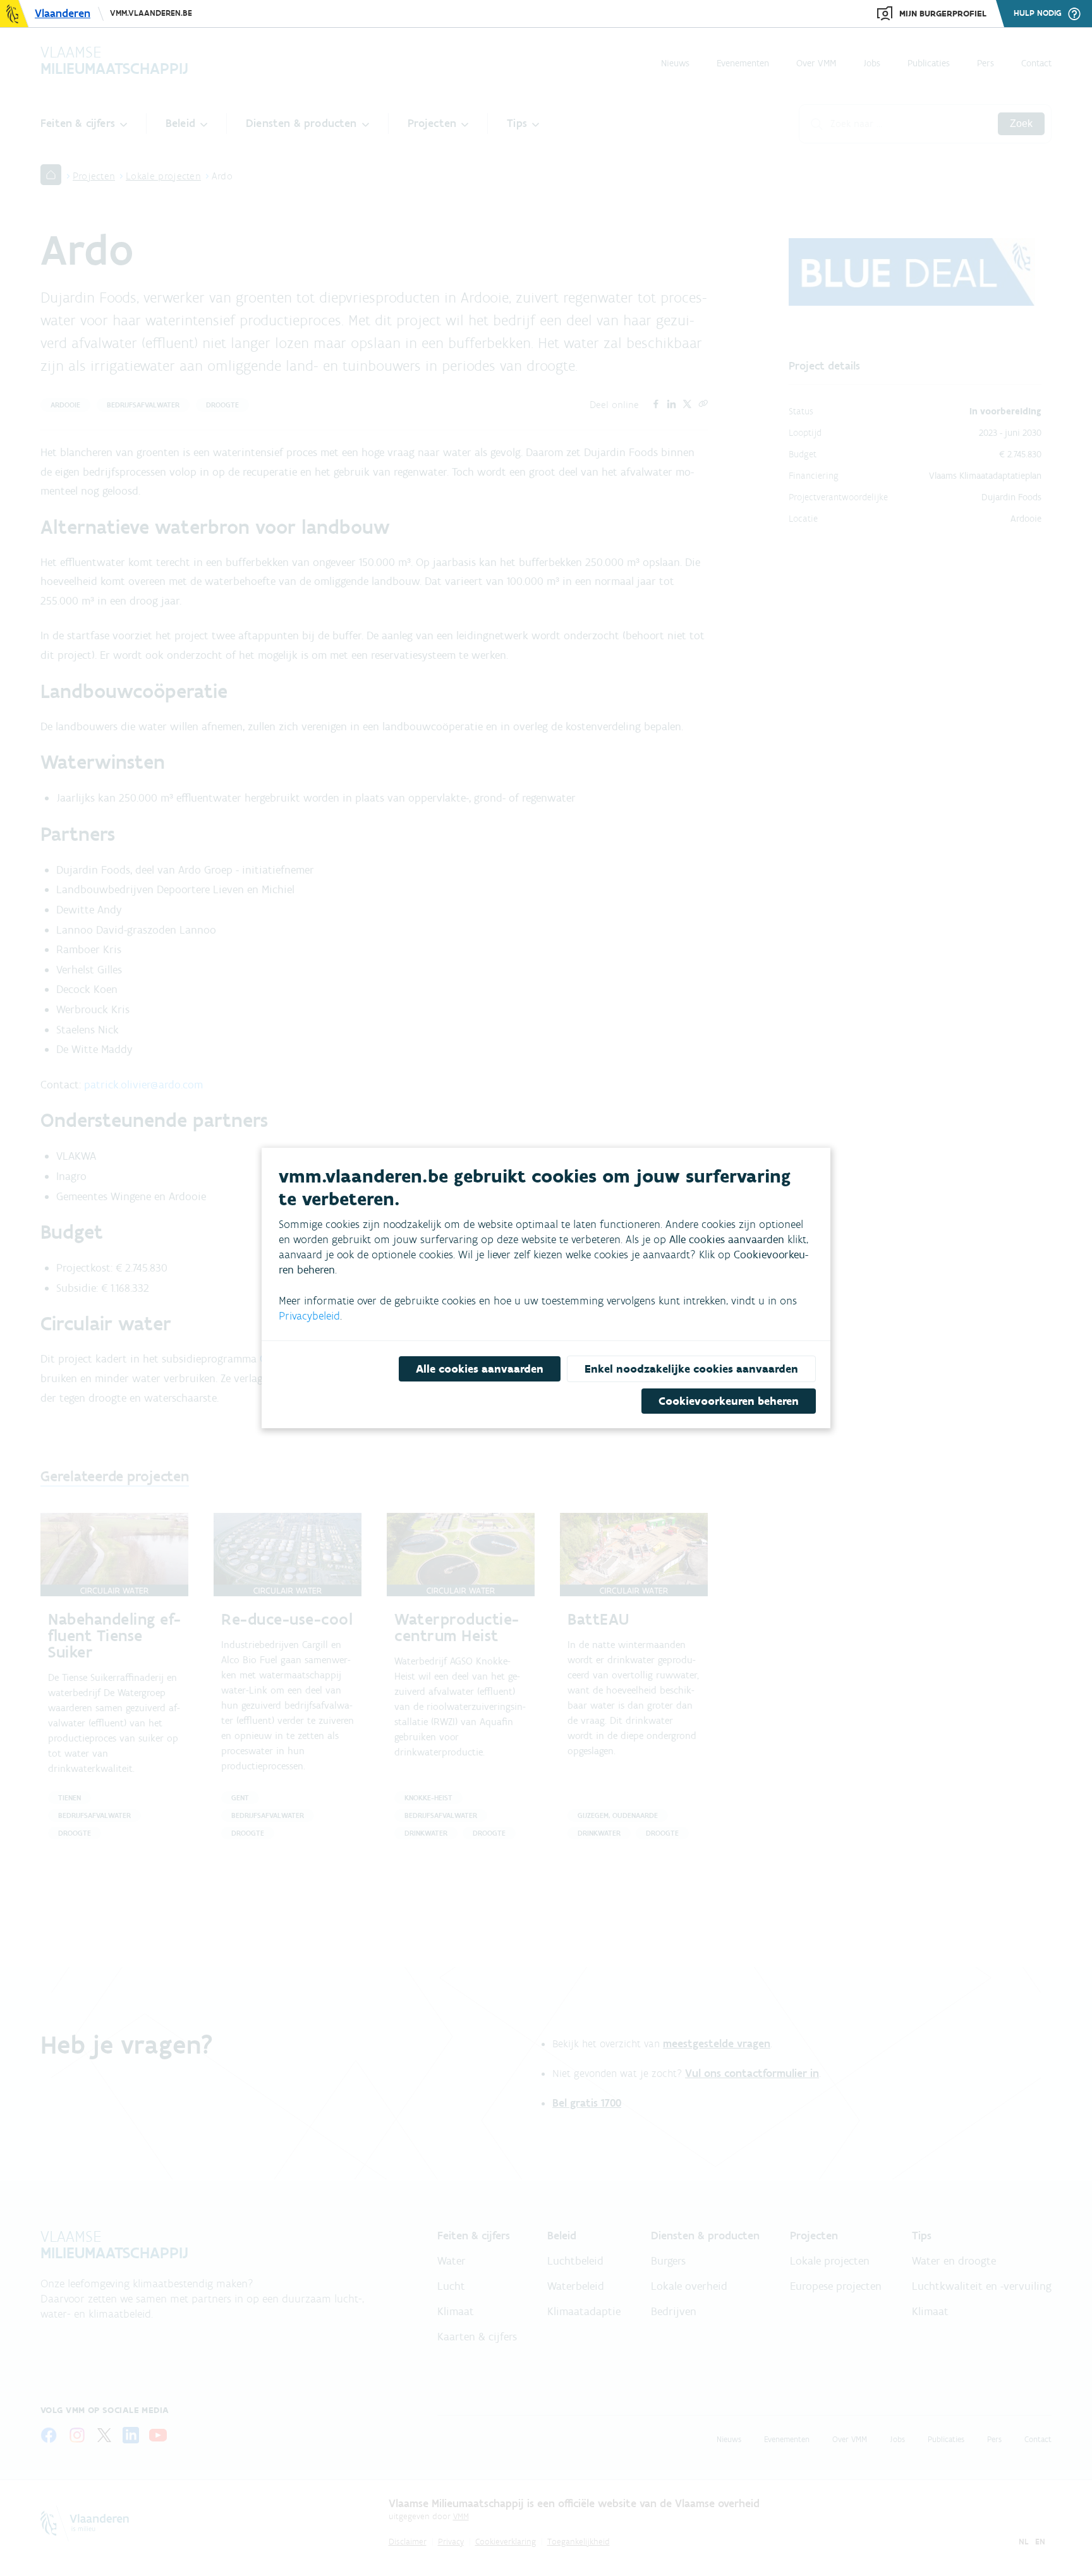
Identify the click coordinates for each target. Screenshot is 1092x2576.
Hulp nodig (1038, 13)
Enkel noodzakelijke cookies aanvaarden (691, 1369)
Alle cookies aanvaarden (480, 1369)
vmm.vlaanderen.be (151, 13)
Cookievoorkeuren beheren (729, 1401)
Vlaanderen (63, 13)
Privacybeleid (309, 1316)
